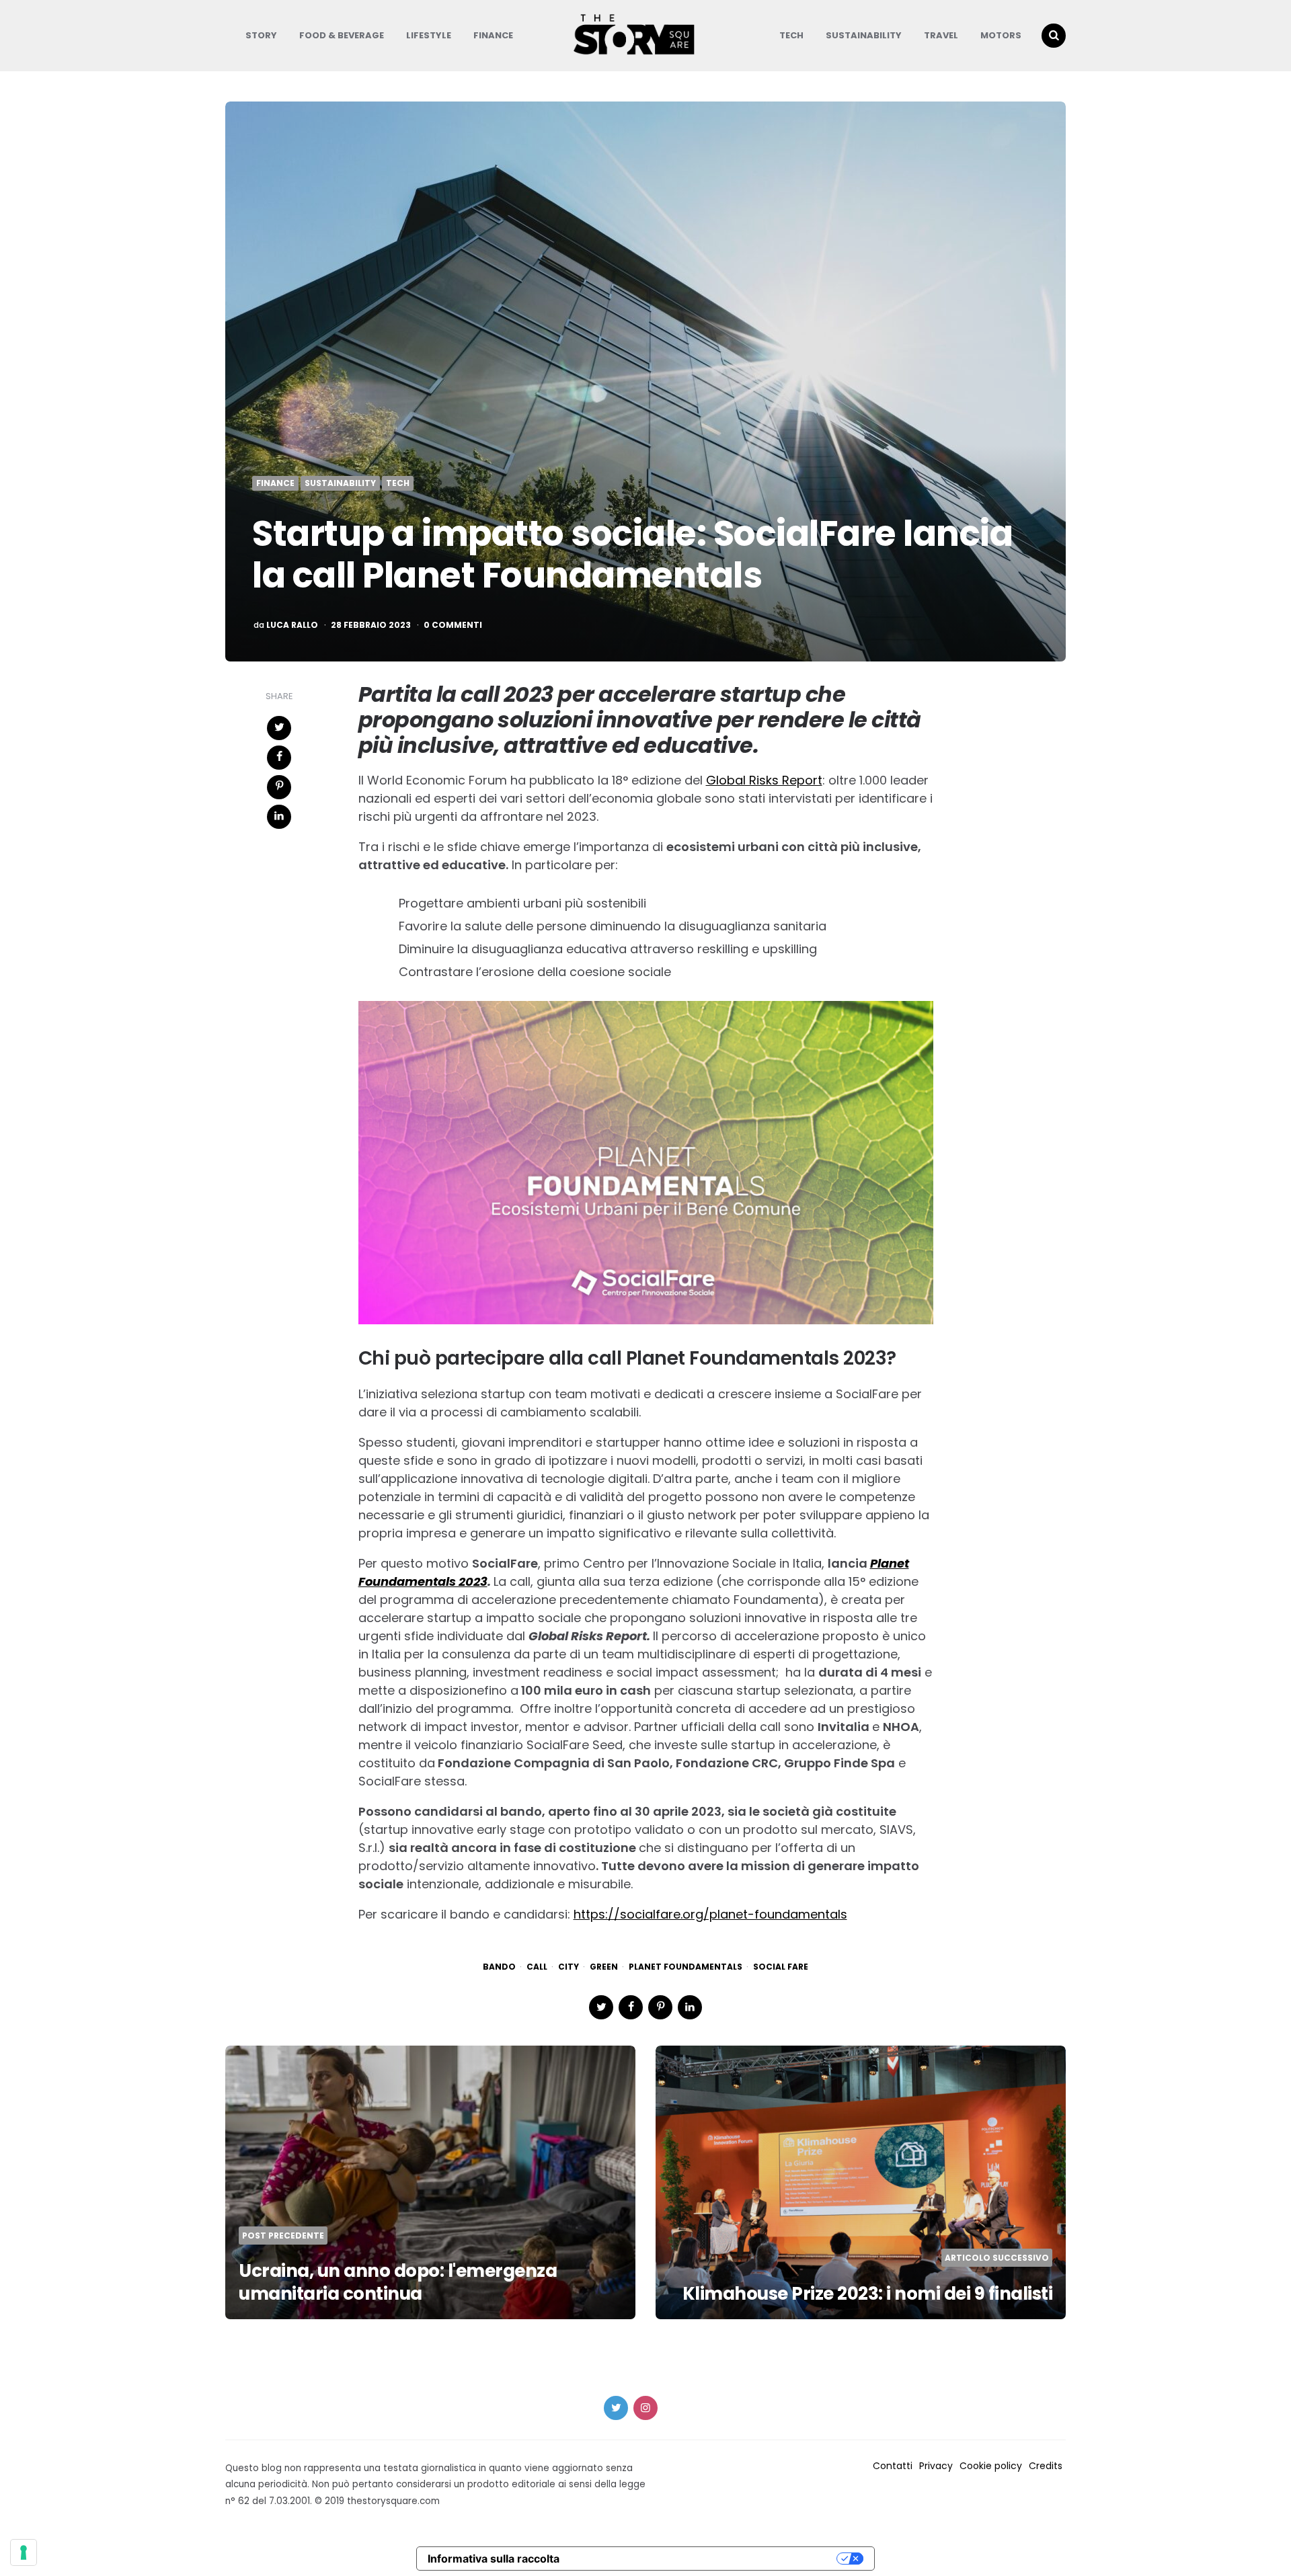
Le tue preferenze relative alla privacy (705, 2559)
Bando (499, 1967)
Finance (493, 35)
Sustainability (864, 35)
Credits (1046, 2466)
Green (604, 1967)
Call (537, 1967)
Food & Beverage (342, 35)
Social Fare (781, 1967)
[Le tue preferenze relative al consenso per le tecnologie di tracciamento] (24, 2552)
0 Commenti (453, 625)
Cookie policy (991, 2466)
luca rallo (292, 625)
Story (261, 35)
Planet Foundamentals (686, 1967)
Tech (791, 35)
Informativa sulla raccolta (494, 2559)
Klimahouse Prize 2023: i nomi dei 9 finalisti (868, 2294)
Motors (1001, 35)
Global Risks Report (764, 780)
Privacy (936, 2466)
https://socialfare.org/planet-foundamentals (710, 1914)
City (569, 1967)
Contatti (893, 2466)
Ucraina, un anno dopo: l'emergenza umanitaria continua (398, 2282)
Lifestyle (429, 35)
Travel (941, 35)
